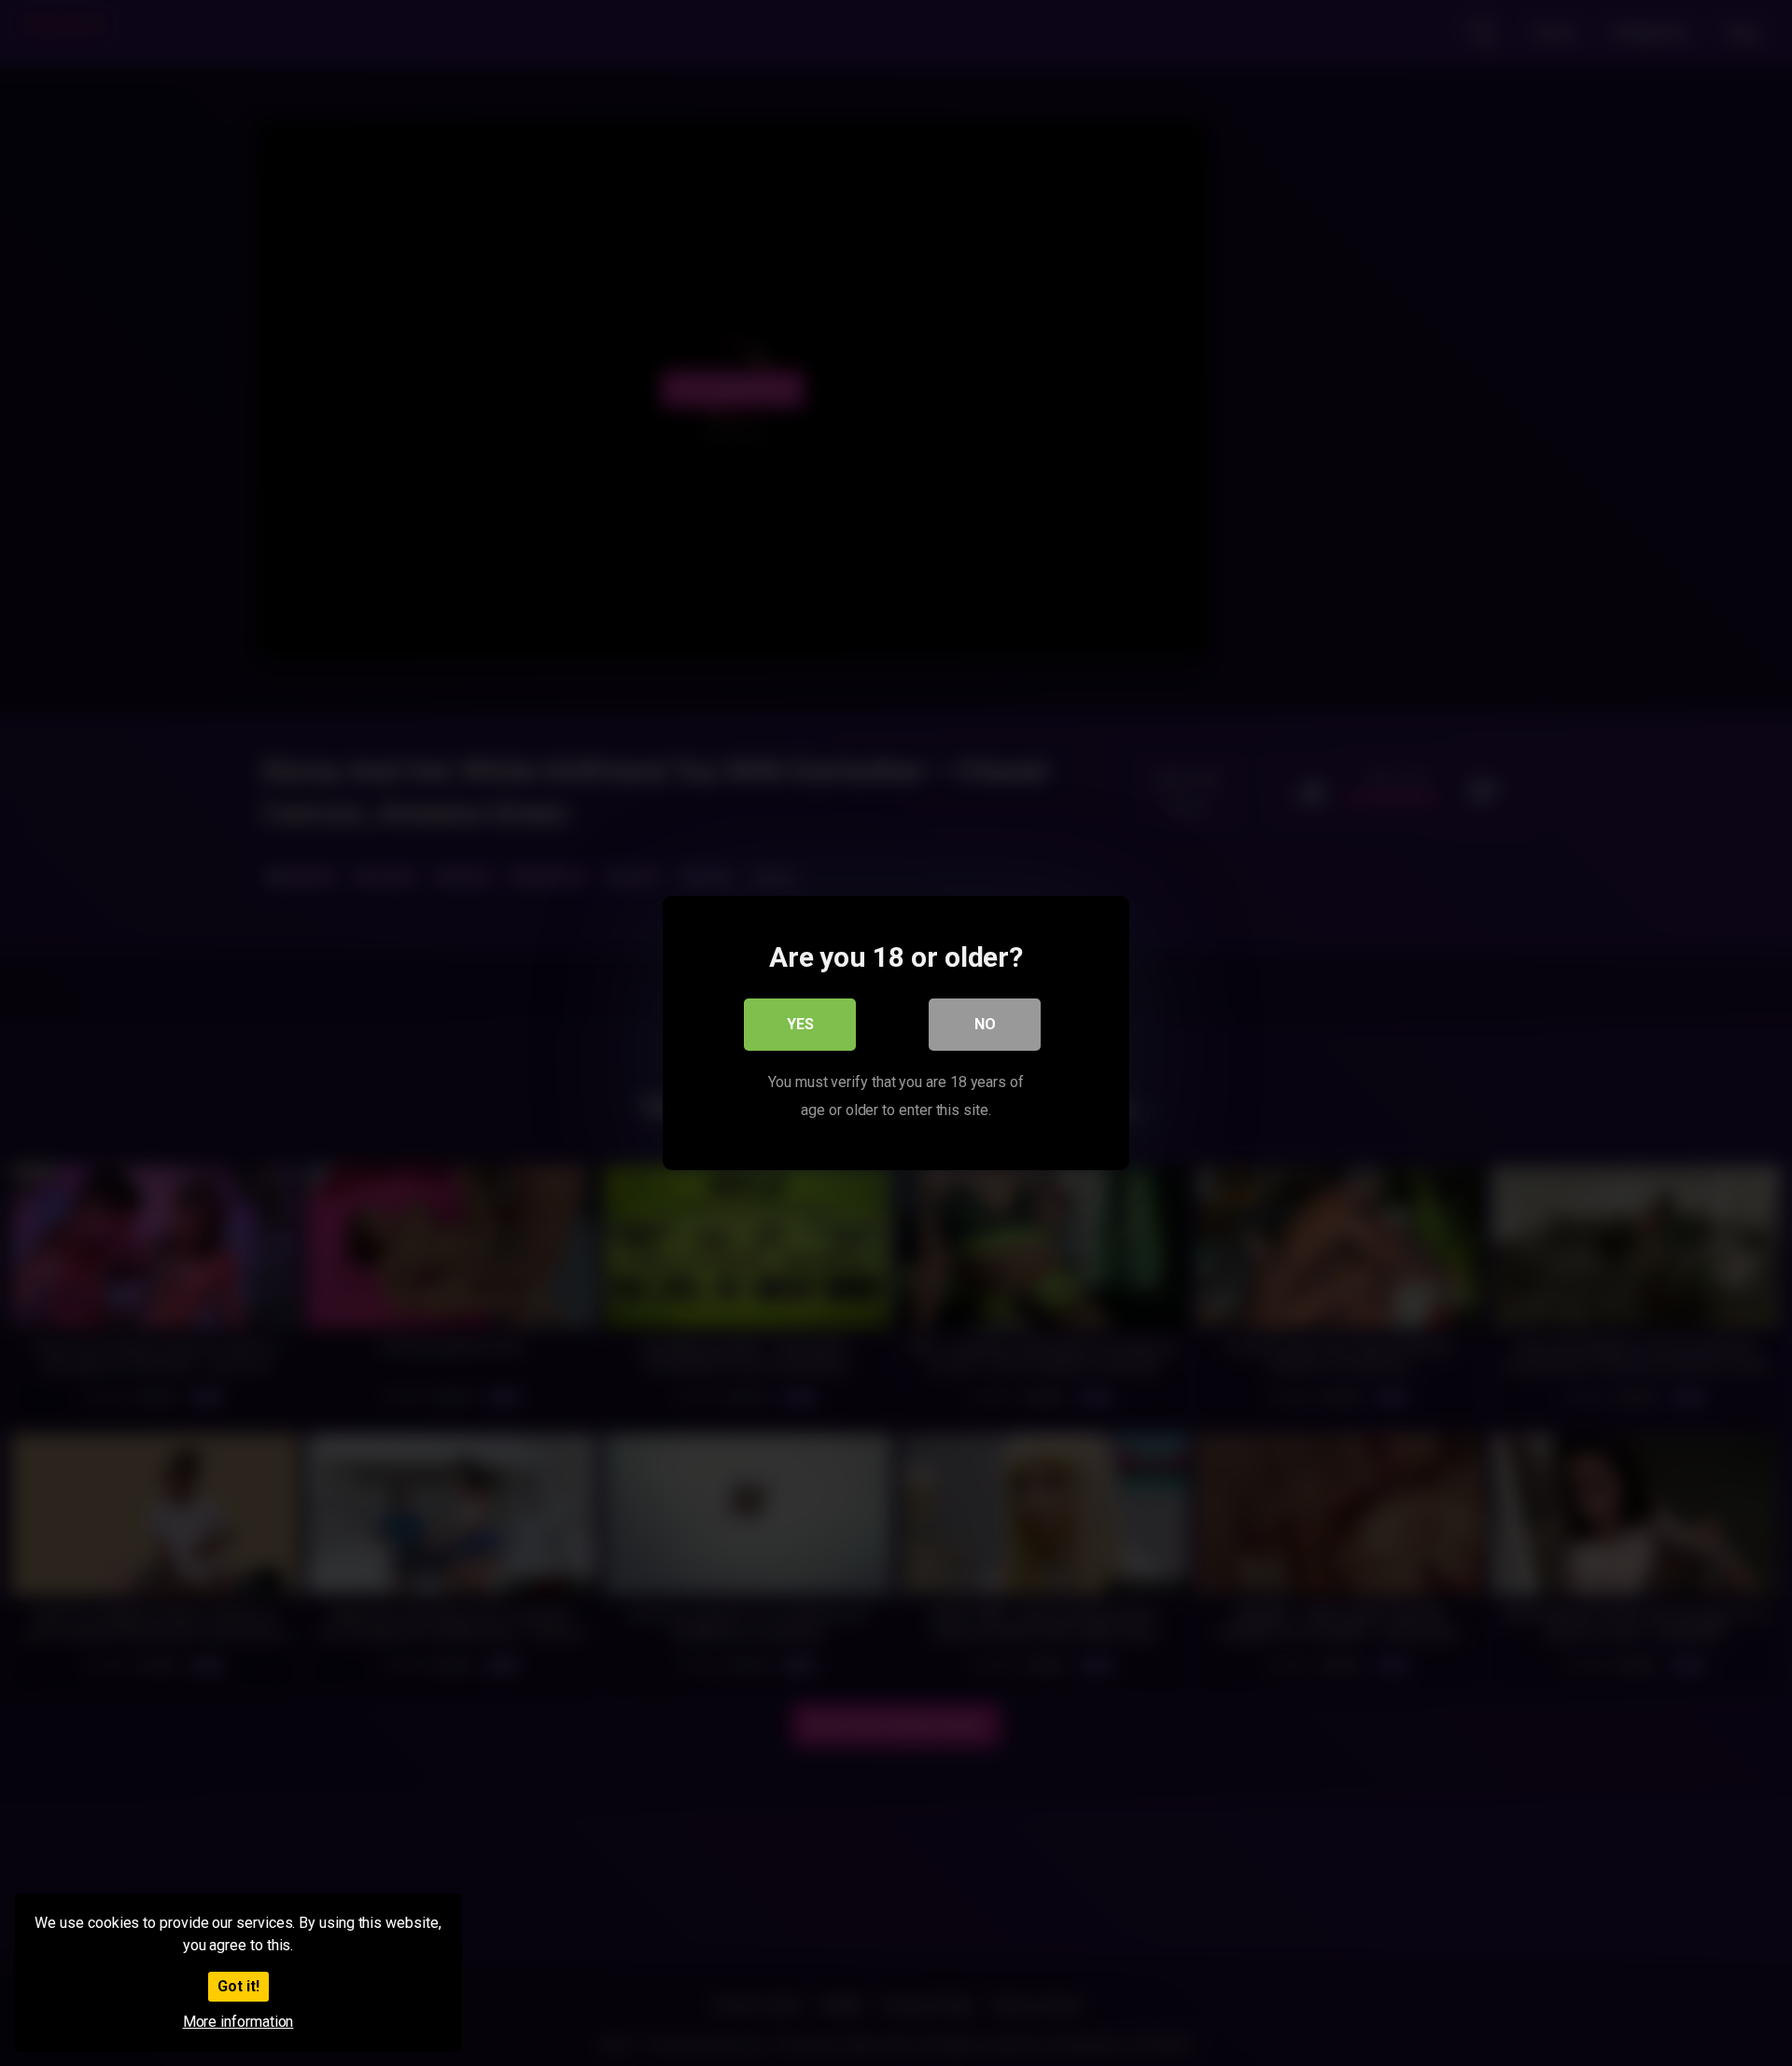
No (985, 1024)
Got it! (238, 1986)
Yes (800, 1024)
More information (238, 2022)
